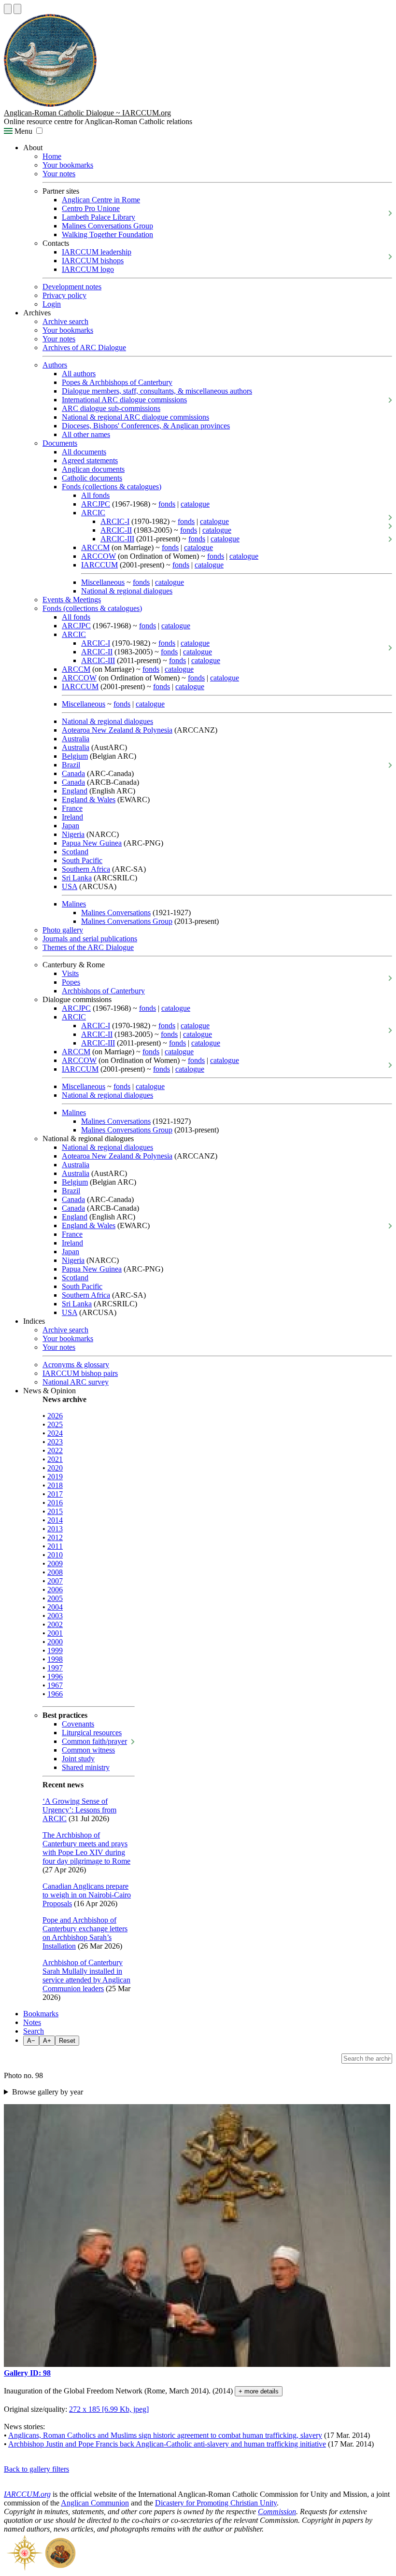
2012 (55, 1537)
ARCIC (93, 513)
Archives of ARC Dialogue (84, 347)
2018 (55, 1485)
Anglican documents (93, 469)
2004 (55, 1607)
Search (34, 2031)
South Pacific (82, 860)
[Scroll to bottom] (17, 9)
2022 (55, 1451)
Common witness (88, 1750)
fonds (167, 504)
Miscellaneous (103, 582)
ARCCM (95, 547)
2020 (55, 1468)
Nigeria (73, 834)
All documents (84, 452)
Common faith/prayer (94, 1741)
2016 (55, 1503)
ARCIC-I (115, 521)
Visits (70, 973)
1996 (55, 1677)
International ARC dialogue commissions (124, 400)
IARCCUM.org (27, 2494)
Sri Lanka (77, 878)
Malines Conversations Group (107, 226)
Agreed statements (90, 460)
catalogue (195, 504)
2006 (55, 1590)
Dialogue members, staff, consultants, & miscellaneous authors (157, 391)
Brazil (71, 765)
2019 (55, 1477)
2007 (55, 1581)
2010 (55, 1555)
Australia (76, 739)
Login (52, 304)
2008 (55, 1572)
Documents (60, 443)
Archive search (65, 321)
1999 (55, 1650)
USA (70, 886)
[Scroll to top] (8, 9)
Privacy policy (64, 295)
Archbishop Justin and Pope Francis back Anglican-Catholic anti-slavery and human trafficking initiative (167, 2444)
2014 (55, 1520)
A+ (47, 2041)
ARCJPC (96, 504)
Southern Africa (86, 869)
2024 (55, 1433)
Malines (74, 904)
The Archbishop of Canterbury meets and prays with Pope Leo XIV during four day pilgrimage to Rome (86, 1848)
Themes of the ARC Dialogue (88, 947)
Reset (67, 2041)
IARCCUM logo (88, 269)
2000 (55, 1642)
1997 (55, 1668)
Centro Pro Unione (91, 208)
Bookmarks (41, 2014)
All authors (79, 374)
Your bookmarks (68, 165)
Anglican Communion (95, 2503)
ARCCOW (99, 556)
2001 (55, 1633)
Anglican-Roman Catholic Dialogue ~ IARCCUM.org (87, 113)
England (75, 791)
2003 (55, 1616)
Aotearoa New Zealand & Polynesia (117, 730)
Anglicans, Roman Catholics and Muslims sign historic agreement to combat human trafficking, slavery (165, 2435)
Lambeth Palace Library (99, 217)
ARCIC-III (117, 539)
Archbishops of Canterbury (103, 991)
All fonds (95, 495)
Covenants (78, 1724)
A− (31, 2041)
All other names (86, 434)
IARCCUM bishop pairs (80, 1373)
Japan (71, 826)
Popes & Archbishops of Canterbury (117, 382)
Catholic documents (92, 478)
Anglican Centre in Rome (101, 200)
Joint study (78, 1759)
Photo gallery (63, 930)
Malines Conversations (116, 913)
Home (52, 156)
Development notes (72, 287)
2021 (55, 1459)
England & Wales (89, 800)
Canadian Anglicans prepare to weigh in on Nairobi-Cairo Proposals (87, 1895)
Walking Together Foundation (107, 234)
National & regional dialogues (127, 591)
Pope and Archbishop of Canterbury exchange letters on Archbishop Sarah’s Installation (85, 1933)
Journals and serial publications (90, 939)
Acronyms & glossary (76, 1365)
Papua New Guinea (92, 843)
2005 (55, 1598)
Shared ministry (86, 1767)
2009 (55, 1564)
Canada (73, 773)
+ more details (259, 2391)
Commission (277, 2512)
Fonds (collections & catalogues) (112, 487)
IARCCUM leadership (97, 252)
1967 (55, 1685)
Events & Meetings (72, 600)
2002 (55, 1624)
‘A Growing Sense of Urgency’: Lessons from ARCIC (79, 1810)
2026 (55, 1416)
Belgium (75, 756)
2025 (55, 1424)
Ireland (72, 817)
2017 (55, 1494)
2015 (55, 1511)
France (72, 808)
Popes (71, 982)
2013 (55, 1529)
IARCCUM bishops (93, 261)
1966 (55, 1694)
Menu (22, 131)
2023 (55, 1442)
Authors (55, 365)
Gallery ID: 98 (27, 2373)
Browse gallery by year (48, 2092)
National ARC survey (76, 1382)
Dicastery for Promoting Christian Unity (216, 2503)
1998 (55, 1659)
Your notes (59, 174)
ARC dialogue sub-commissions (111, 408)
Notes (32, 2022)
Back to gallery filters (36, 2469)
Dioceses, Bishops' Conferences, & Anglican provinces (146, 426)
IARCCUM (99, 565)
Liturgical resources (92, 1733)
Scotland (75, 852)
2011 (55, 1546)
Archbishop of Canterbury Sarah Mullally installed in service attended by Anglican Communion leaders (86, 1975)
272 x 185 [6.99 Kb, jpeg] (109, 2409)
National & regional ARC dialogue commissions (135, 417)
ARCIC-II (116, 530)
